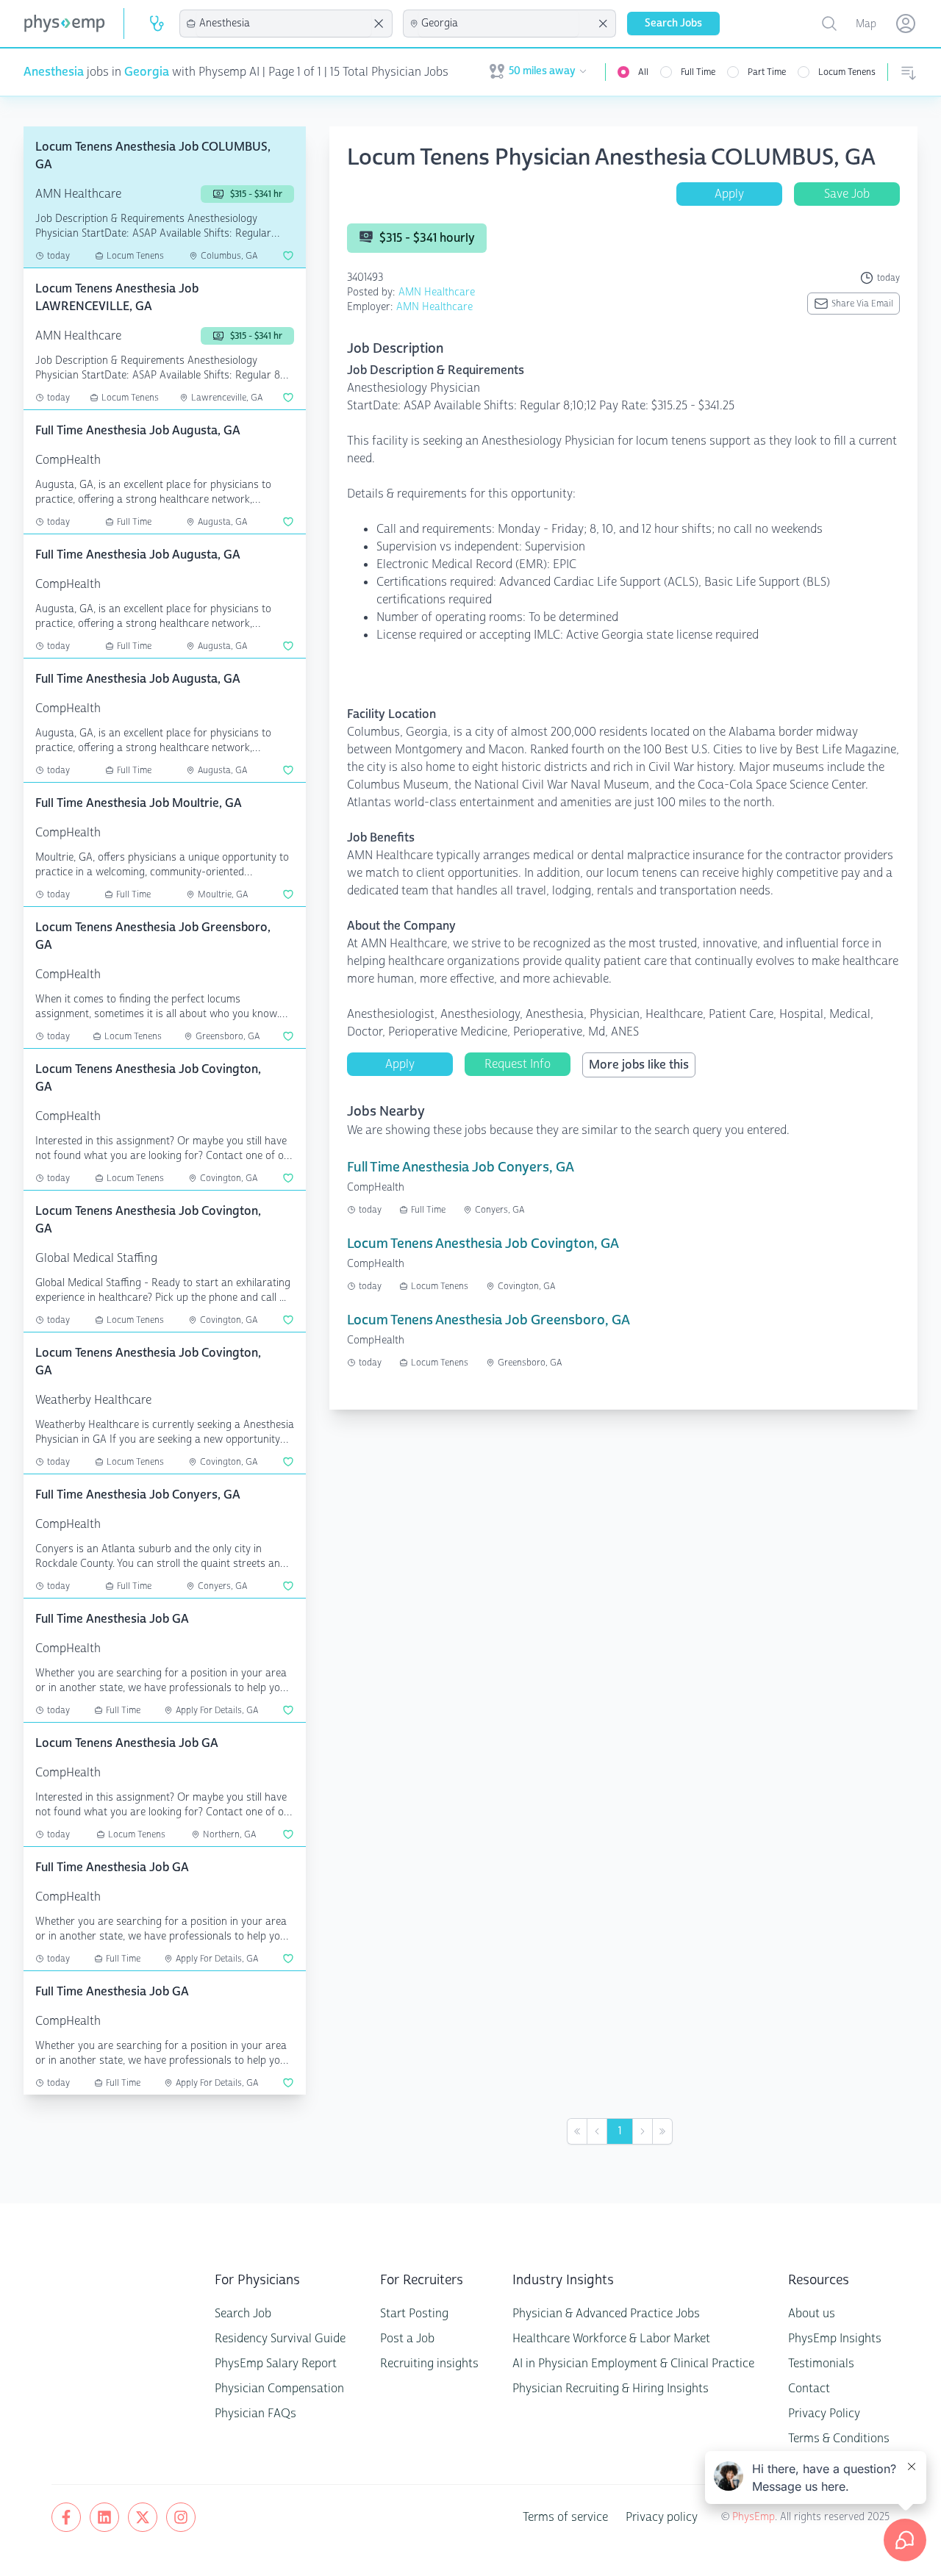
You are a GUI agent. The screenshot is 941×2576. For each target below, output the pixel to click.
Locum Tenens (847, 72)
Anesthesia (54, 72)
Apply (729, 194)
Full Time (698, 72)
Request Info (518, 1064)
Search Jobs (673, 23)
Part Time (767, 72)
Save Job (847, 194)
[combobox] (284, 24)
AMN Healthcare (437, 292)
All (643, 72)
